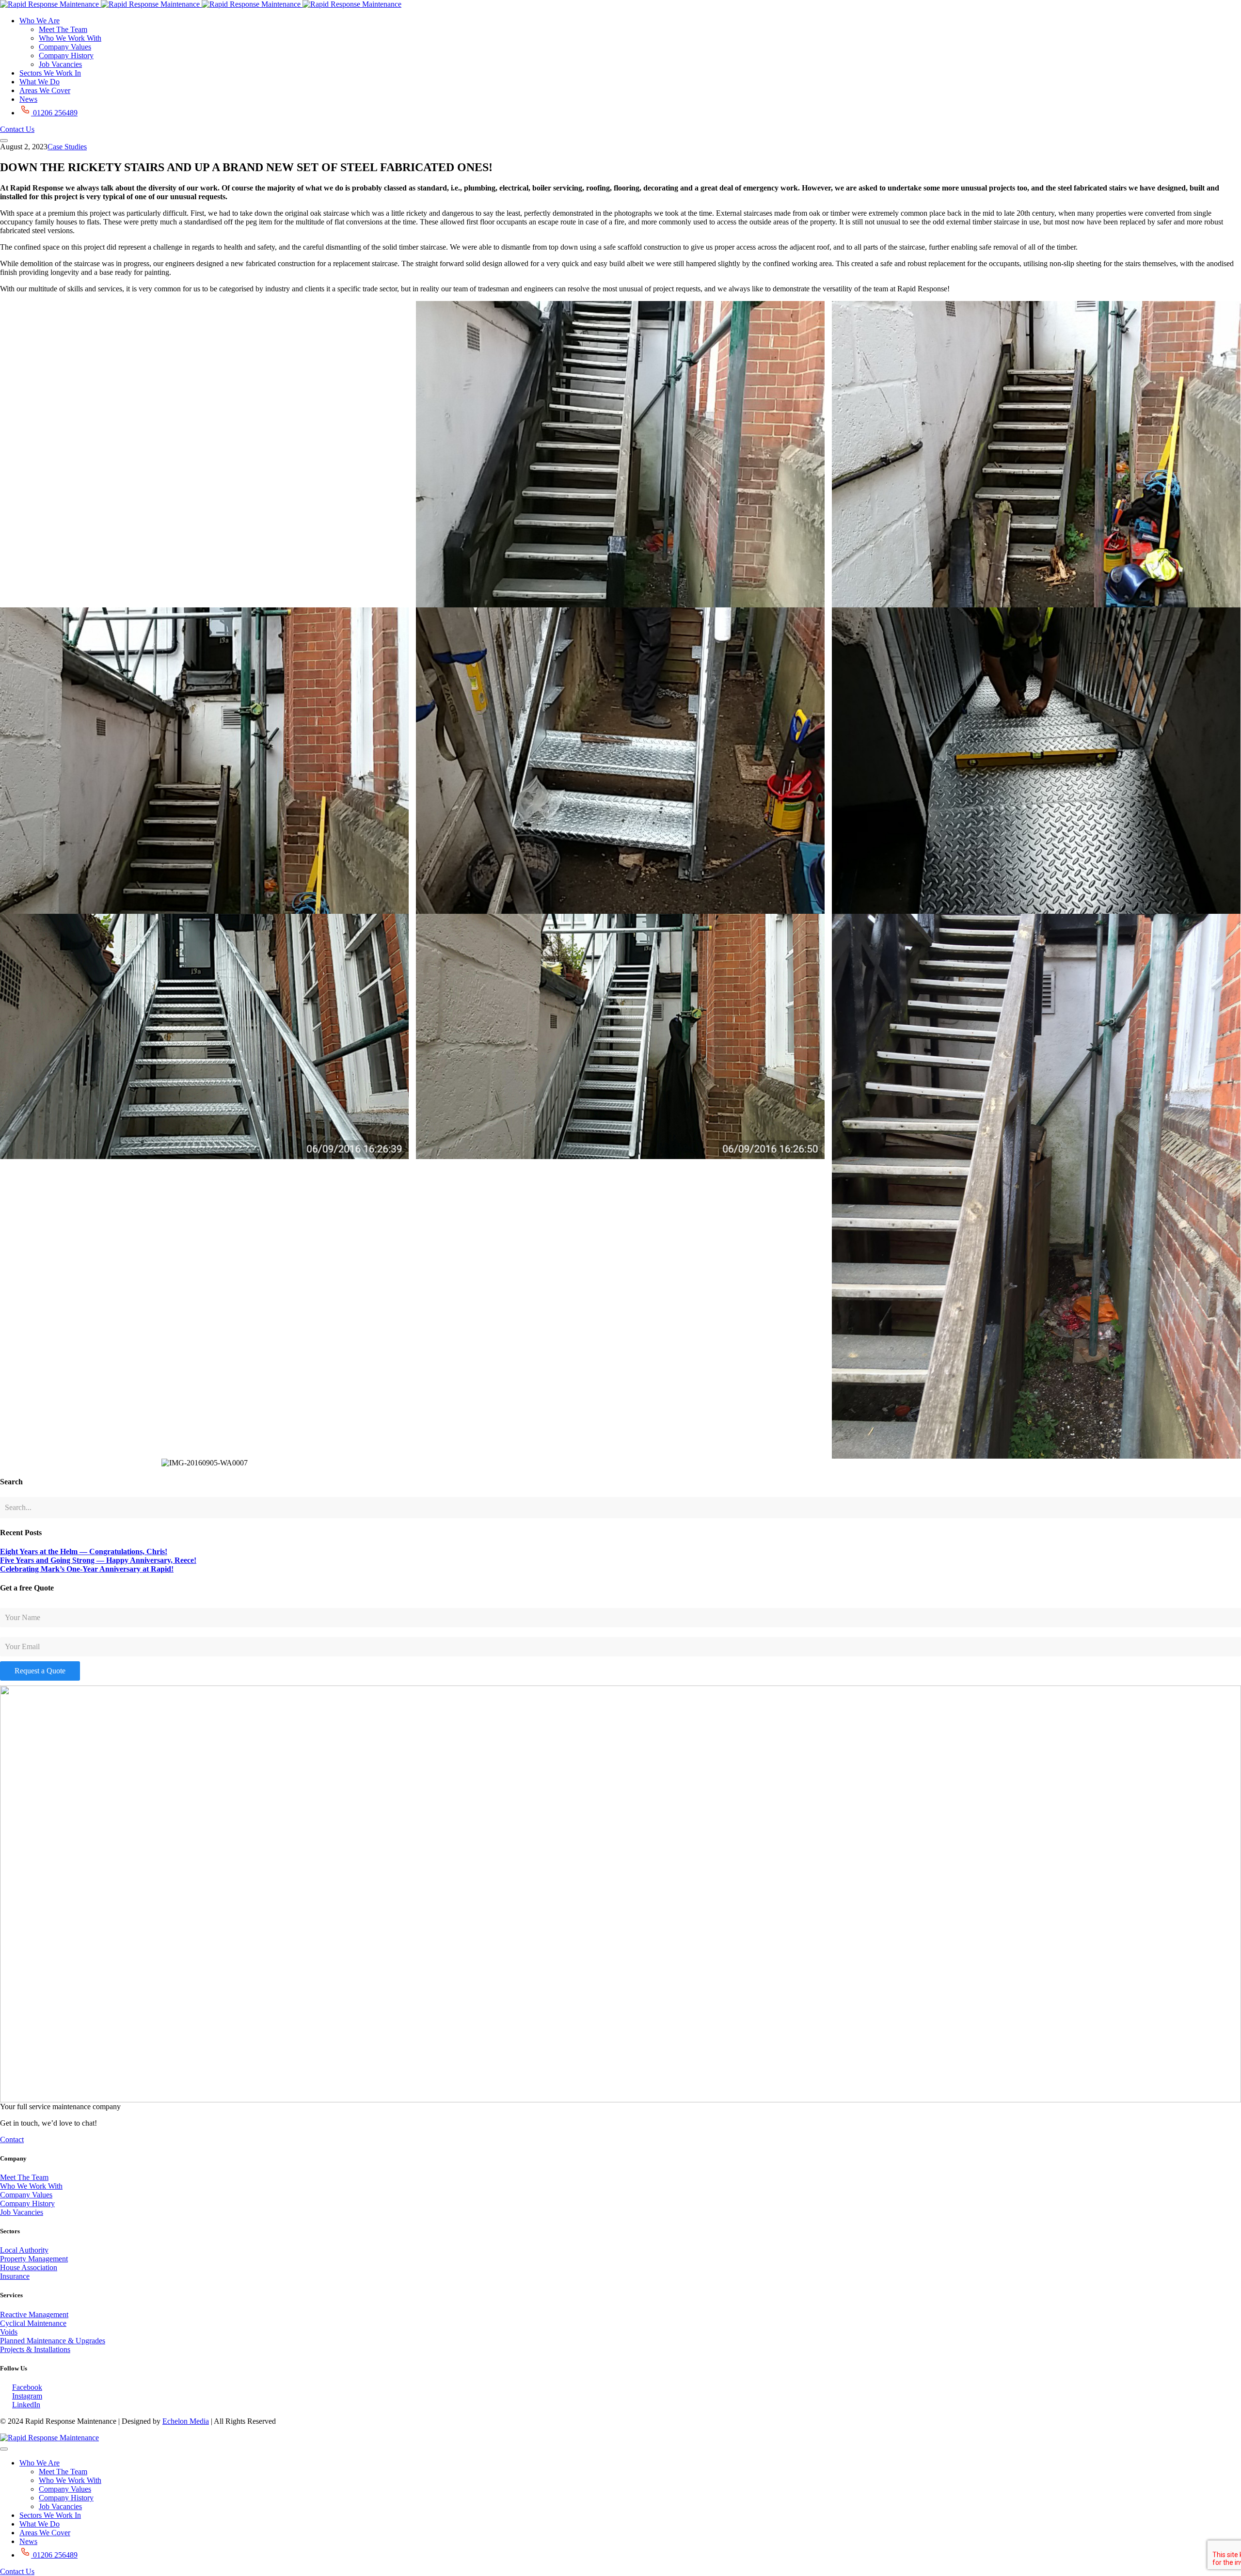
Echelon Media (186, 2421)
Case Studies (67, 147)
